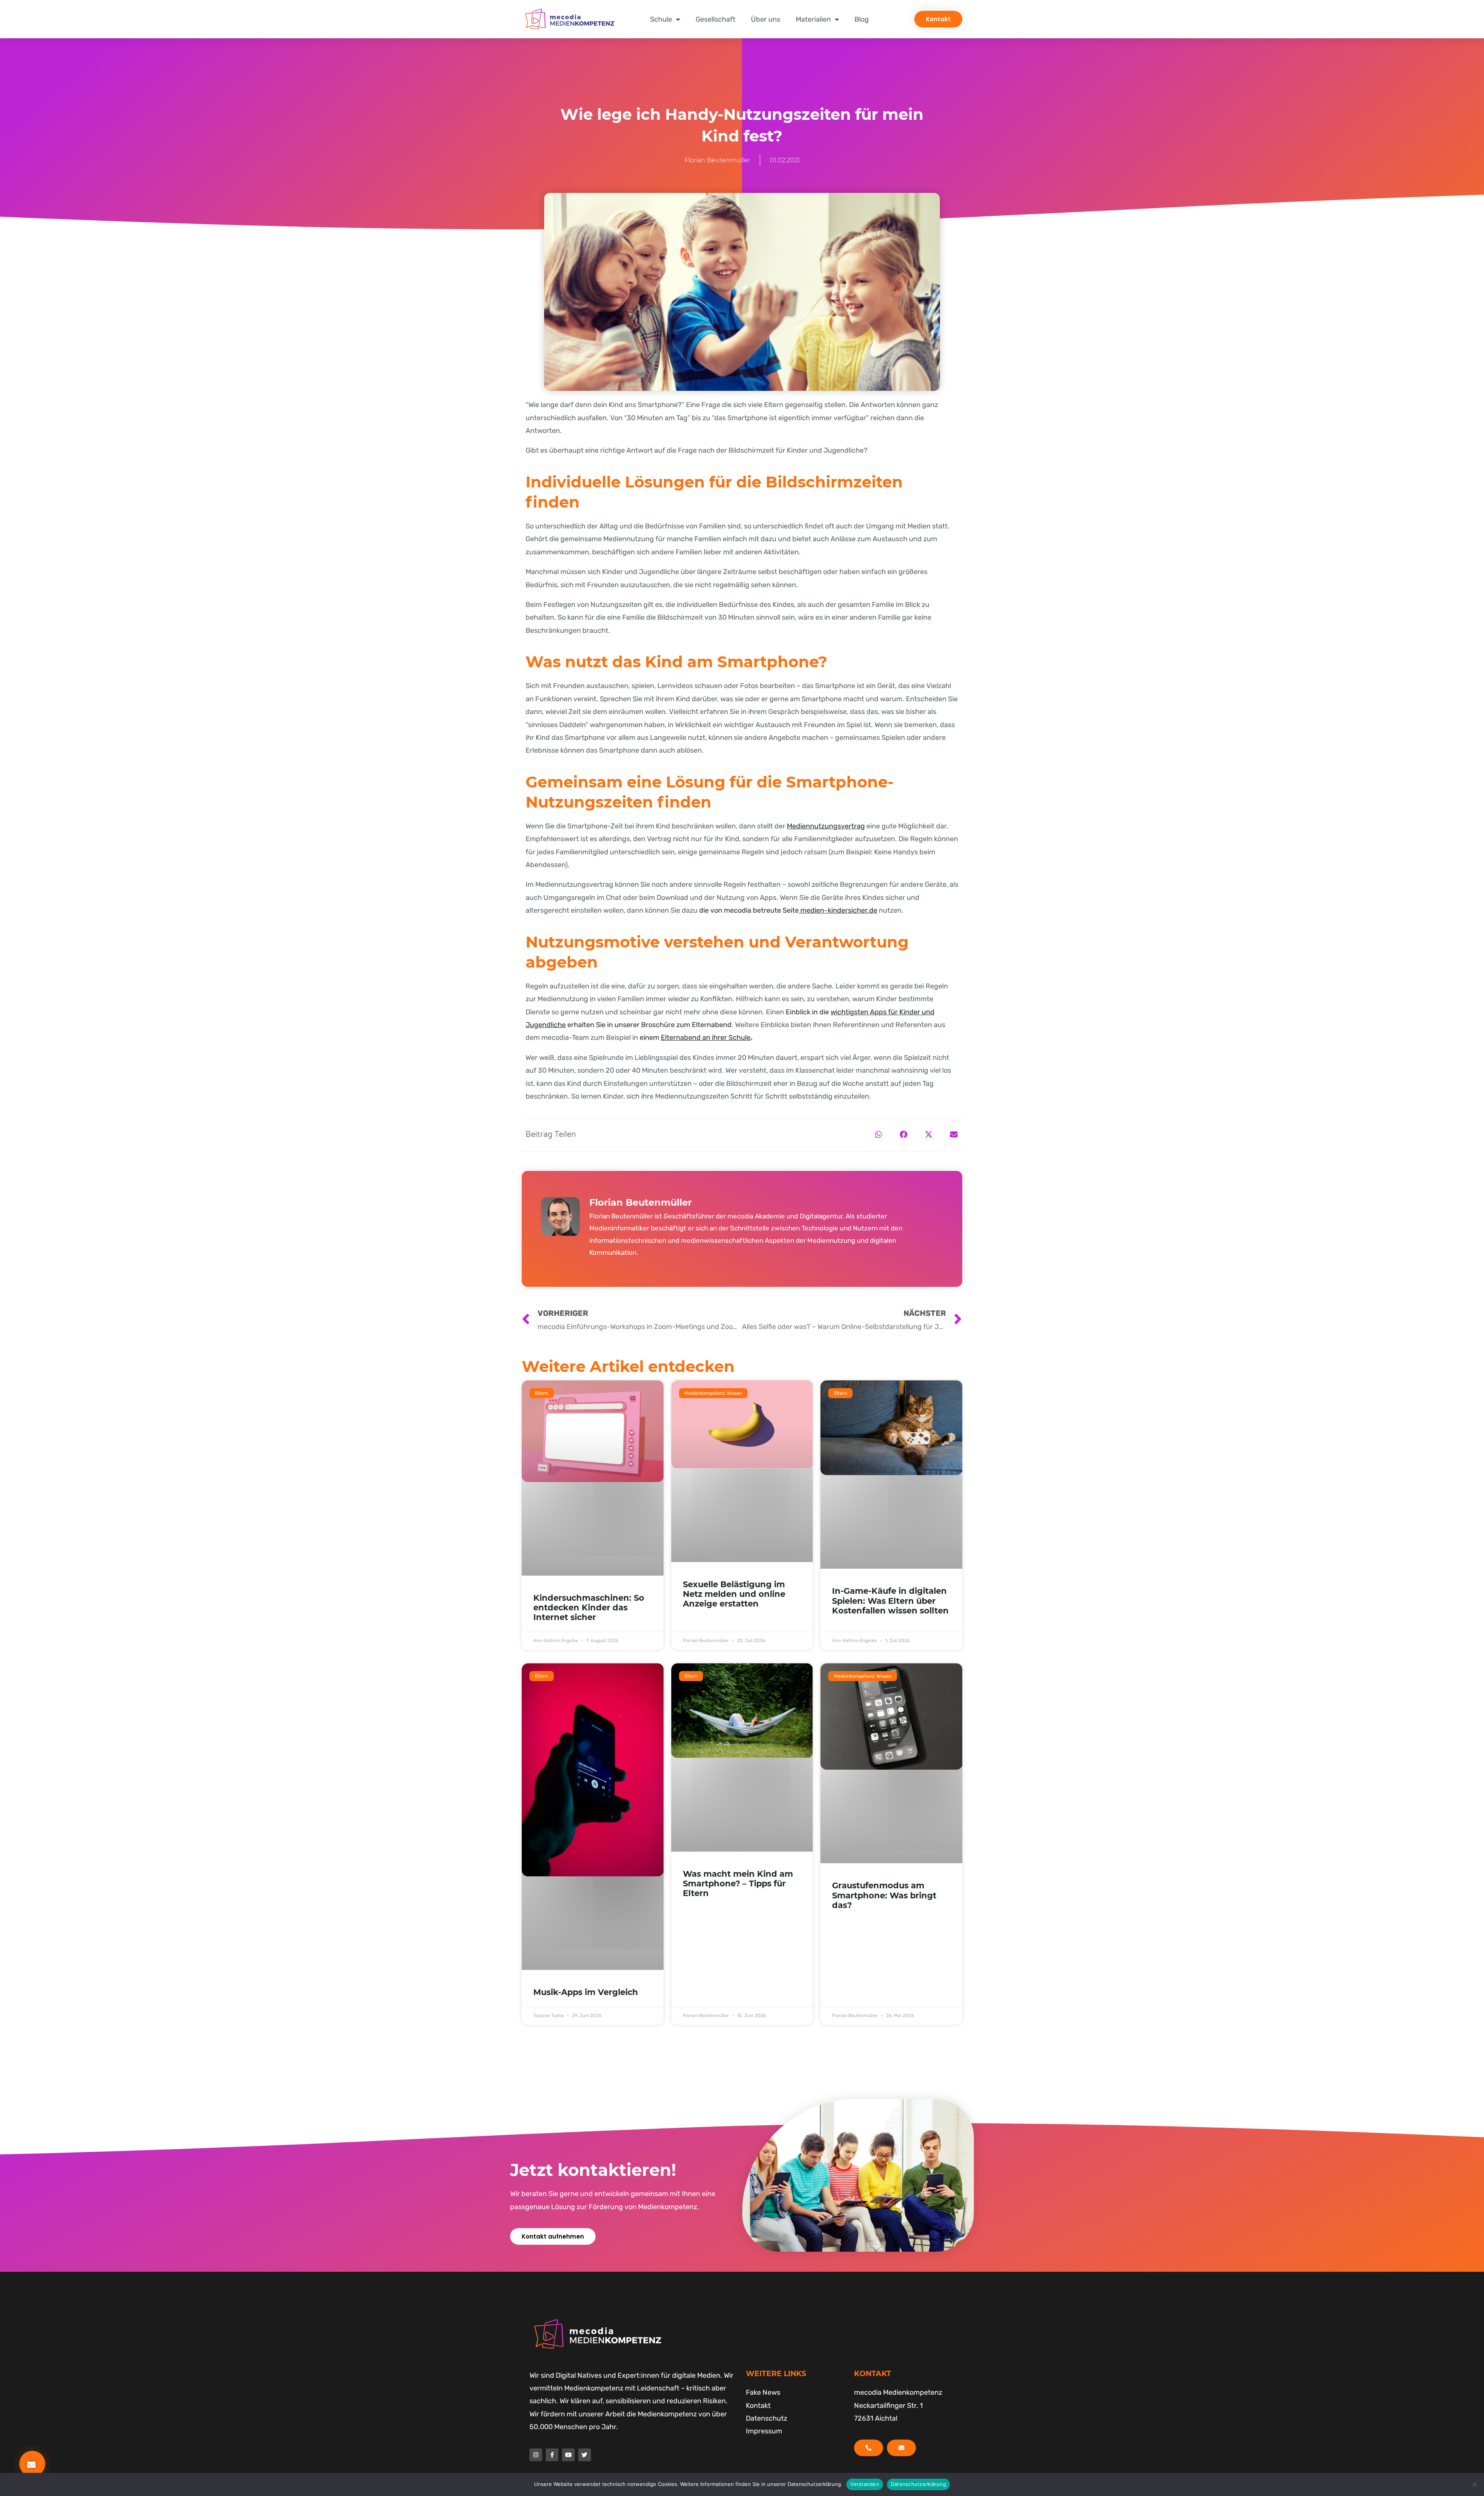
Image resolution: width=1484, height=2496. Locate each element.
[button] (878, 1135)
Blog (862, 19)
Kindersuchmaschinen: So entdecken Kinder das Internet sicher (589, 1607)
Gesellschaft (716, 19)
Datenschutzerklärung (918, 2484)
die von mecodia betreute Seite (788, 910)
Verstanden (865, 2484)
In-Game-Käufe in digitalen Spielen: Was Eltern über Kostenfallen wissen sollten (890, 1601)
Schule (661, 19)
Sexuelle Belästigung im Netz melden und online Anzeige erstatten (734, 1594)
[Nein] (1474, 2484)
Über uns (766, 19)
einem (695, 1038)
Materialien (813, 19)
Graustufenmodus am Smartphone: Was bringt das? (884, 1895)
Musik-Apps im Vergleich (586, 1992)
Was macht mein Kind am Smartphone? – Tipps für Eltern (738, 1884)
